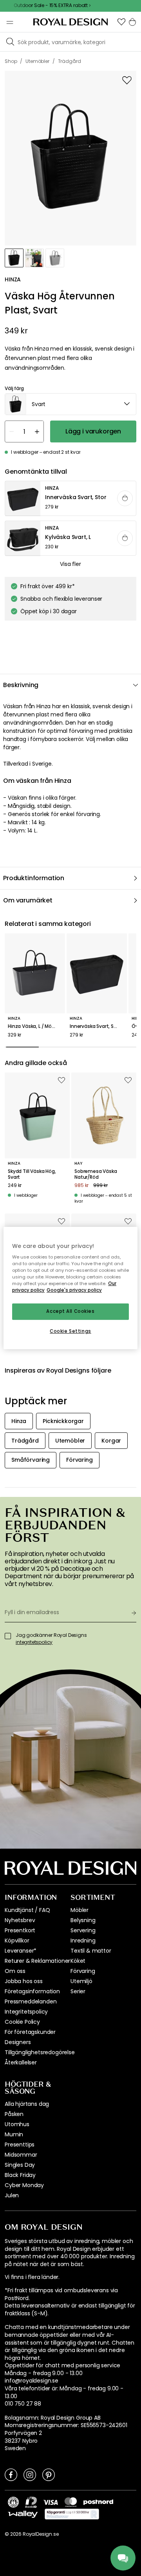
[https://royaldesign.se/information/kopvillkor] (72, 2514)
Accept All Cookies (70, 1312)
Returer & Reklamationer (37, 1961)
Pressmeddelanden (31, 2001)
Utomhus (17, 2124)
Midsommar (21, 2155)
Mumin (14, 2134)
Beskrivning (21, 685)
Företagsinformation (32, 1991)
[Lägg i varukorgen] (125, 498)
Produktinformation (34, 878)
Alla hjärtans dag (27, 2104)
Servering (83, 1930)
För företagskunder (30, 2032)
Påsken (14, 2114)
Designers (18, 2042)
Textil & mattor (91, 1951)
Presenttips (20, 2145)
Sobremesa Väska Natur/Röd (96, 1174)
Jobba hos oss (24, 1981)
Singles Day (20, 2165)
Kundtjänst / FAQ (27, 1910)
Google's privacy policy (74, 1291)
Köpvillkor (17, 1941)
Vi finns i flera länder (32, 2277)
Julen (12, 2195)
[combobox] (70, 404)
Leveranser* (21, 1951)
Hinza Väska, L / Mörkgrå (35, 1026)
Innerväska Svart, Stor (95, 1026)
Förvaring (83, 1971)
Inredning (83, 1941)
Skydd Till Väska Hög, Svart (32, 1174)
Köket (78, 1961)
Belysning (83, 1920)
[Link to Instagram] (30, 2474)
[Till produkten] (71, 499)
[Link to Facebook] (11, 2474)
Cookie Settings (70, 1331)
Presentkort (20, 1930)
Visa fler (70, 564)
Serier (78, 1991)
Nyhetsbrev (20, 1920)
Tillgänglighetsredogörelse (40, 2052)
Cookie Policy (22, 2022)
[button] (121, 22)
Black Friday (20, 2175)
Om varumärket (28, 900)
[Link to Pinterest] (49, 2474)
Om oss (15, 1971)
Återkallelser (21, 2062)
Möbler (80, 1910)
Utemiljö (81, 1981)
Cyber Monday (24, 2185)
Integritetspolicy (26, 2012)
